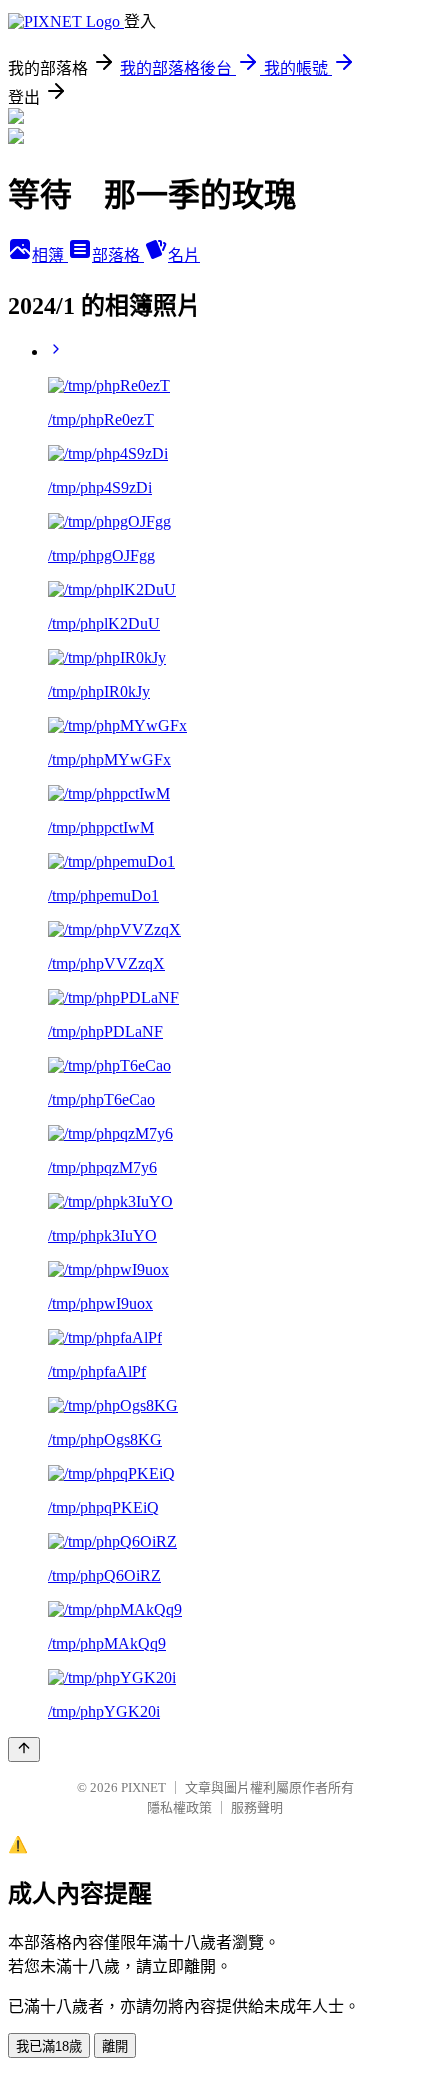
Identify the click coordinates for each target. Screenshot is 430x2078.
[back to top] (24, 1749)
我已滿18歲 (49, 2046)
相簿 (50, 255)
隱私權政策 (179, 1807)
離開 (115, 2046)
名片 (184, 255)
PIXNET (143, 1787)
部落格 (118, 255)
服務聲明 (257, 1807)
